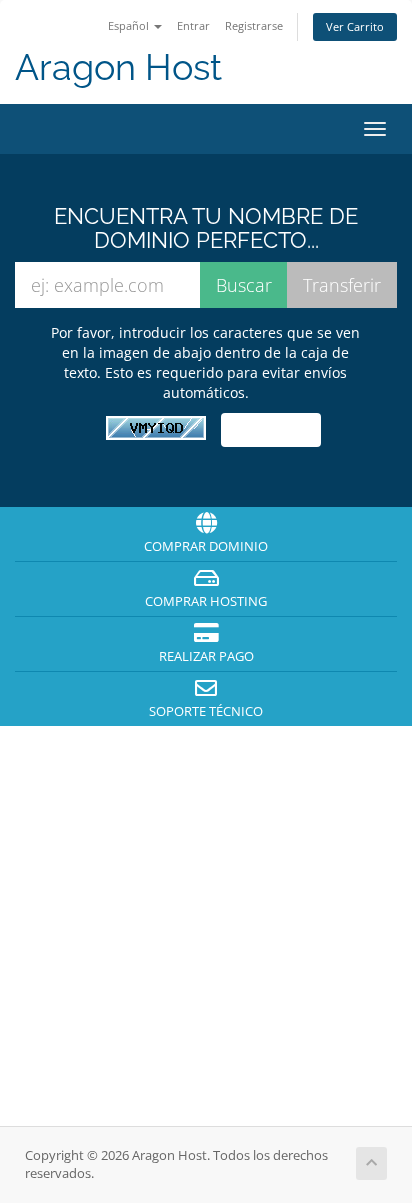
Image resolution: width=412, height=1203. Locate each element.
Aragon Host (118, 67)
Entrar (193, 25)
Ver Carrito (355, 26)
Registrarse (254, 25)
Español (130, 25)
